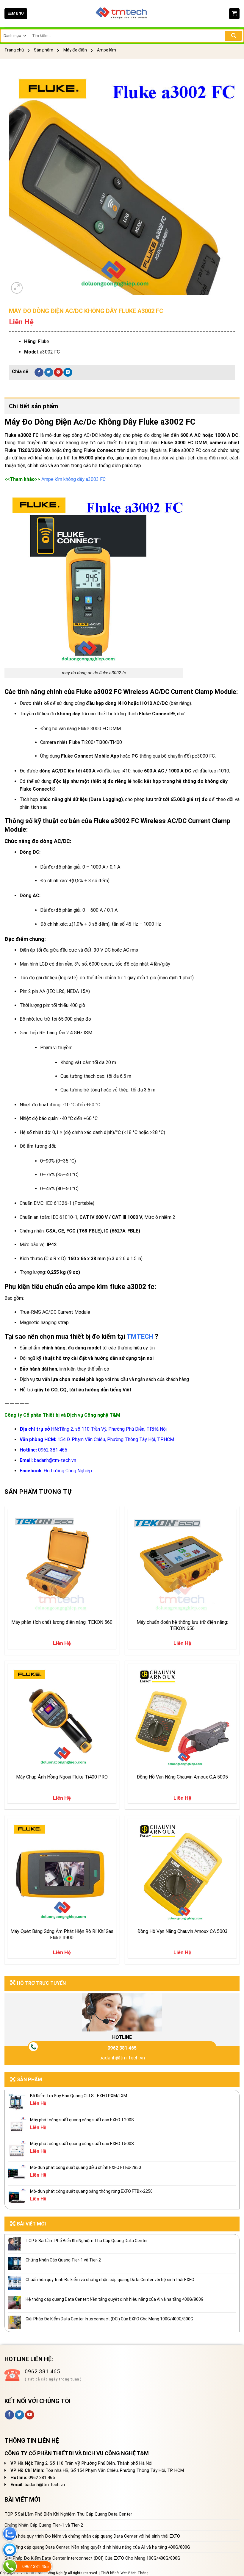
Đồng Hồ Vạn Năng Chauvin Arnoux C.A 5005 (182, 1777)
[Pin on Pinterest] (58, 372)
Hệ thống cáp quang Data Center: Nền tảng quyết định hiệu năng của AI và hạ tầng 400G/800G (115, 2299)
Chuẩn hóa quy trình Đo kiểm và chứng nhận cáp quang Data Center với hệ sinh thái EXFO (110, 2280)
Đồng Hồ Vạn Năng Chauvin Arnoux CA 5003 (182, 1931)
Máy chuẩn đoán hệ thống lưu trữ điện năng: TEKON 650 (182, 1625)
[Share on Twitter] (49, 372)
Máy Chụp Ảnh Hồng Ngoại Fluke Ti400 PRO (62, 1777)
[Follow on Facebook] (9, 2415)
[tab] (122, 406)
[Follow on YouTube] (30, 2415)
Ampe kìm (107, 50)
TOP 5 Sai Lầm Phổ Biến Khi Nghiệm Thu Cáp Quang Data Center (87, 2241)
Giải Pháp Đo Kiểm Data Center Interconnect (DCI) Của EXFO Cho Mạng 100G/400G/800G (109, 2319)
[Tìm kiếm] (234, 36)
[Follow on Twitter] (19, 2415)
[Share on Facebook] (39, 372)
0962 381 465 (122, 2048)
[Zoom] (17, 288)
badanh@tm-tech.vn (122, 2058)
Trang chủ (14, 50)
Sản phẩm (44, 50)
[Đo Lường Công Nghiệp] (122, 14)
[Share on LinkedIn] (68, 372)
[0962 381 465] (10, 2566)
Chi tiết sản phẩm (34, 406)
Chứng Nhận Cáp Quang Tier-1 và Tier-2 (63, 2260)
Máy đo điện (75, 50)
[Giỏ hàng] (234, 14)
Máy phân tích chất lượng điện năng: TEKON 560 (62, 1622)
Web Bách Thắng (134, 2573)
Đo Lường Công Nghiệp (68, 1471)
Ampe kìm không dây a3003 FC (73, 479)
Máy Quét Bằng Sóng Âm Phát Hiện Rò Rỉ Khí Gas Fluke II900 (62, 1934)
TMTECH (140, 1337)
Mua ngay (24, 1608)
